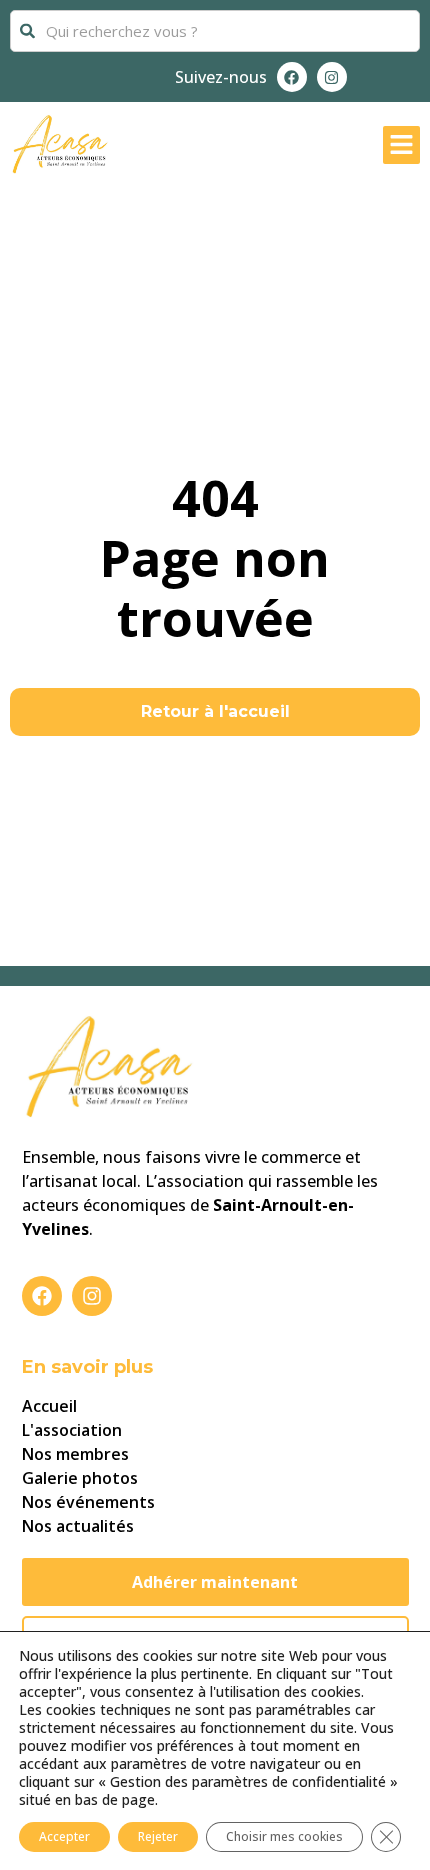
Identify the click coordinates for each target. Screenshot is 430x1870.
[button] (402, 145)
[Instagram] (332, 77)
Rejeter (158, 1836)
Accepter (64, 1836)
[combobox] (215, 31)
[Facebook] (292, 77)
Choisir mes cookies (284, 1836)
